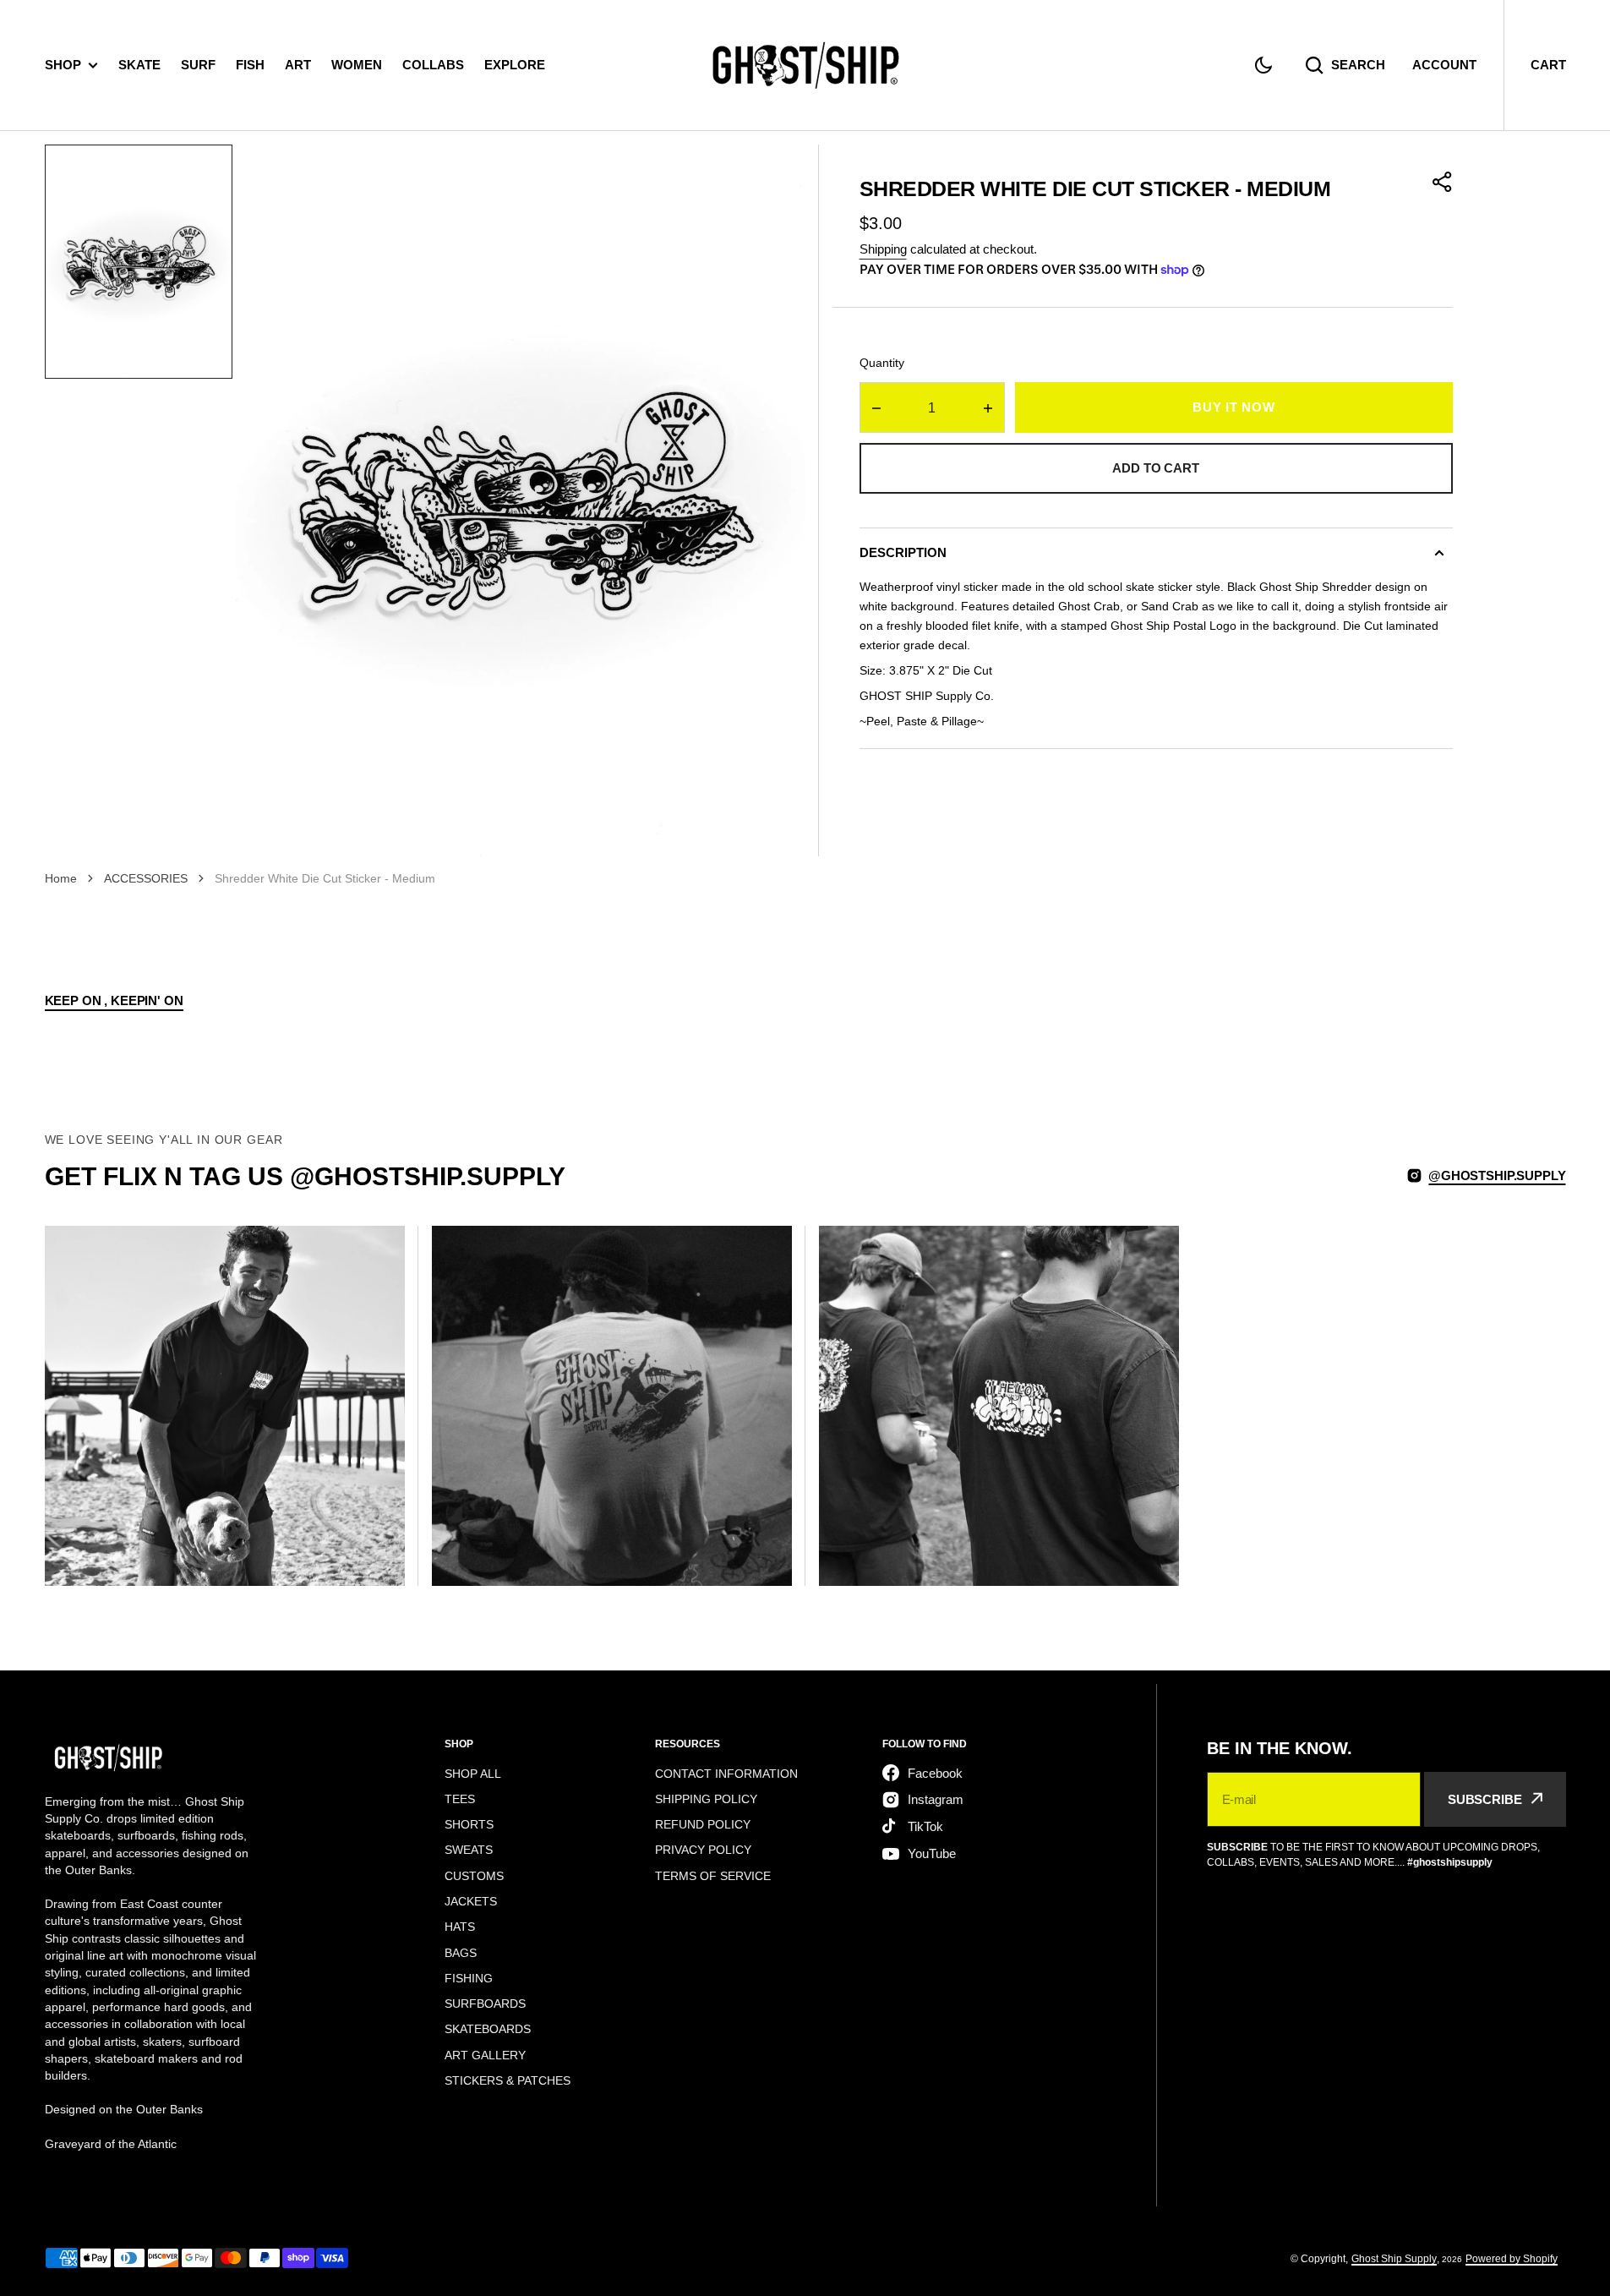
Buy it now (1233, 407)
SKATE (139, 65)
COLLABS (433, 65)
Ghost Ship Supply (1394, 2259)
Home (61, 878)
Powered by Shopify (1512, 2259)
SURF (198, 65)
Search (1358, 65)
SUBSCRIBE (1485, 1799)
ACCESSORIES (146, 878)
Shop (63, 65)
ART (298, 65)
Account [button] (1444, 65)
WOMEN (357, 65)
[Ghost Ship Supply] (805, 66)
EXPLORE (515, 65)
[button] (1263, 65)
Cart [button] (1548, 65)
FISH (250, 65)
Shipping (883, 249)
